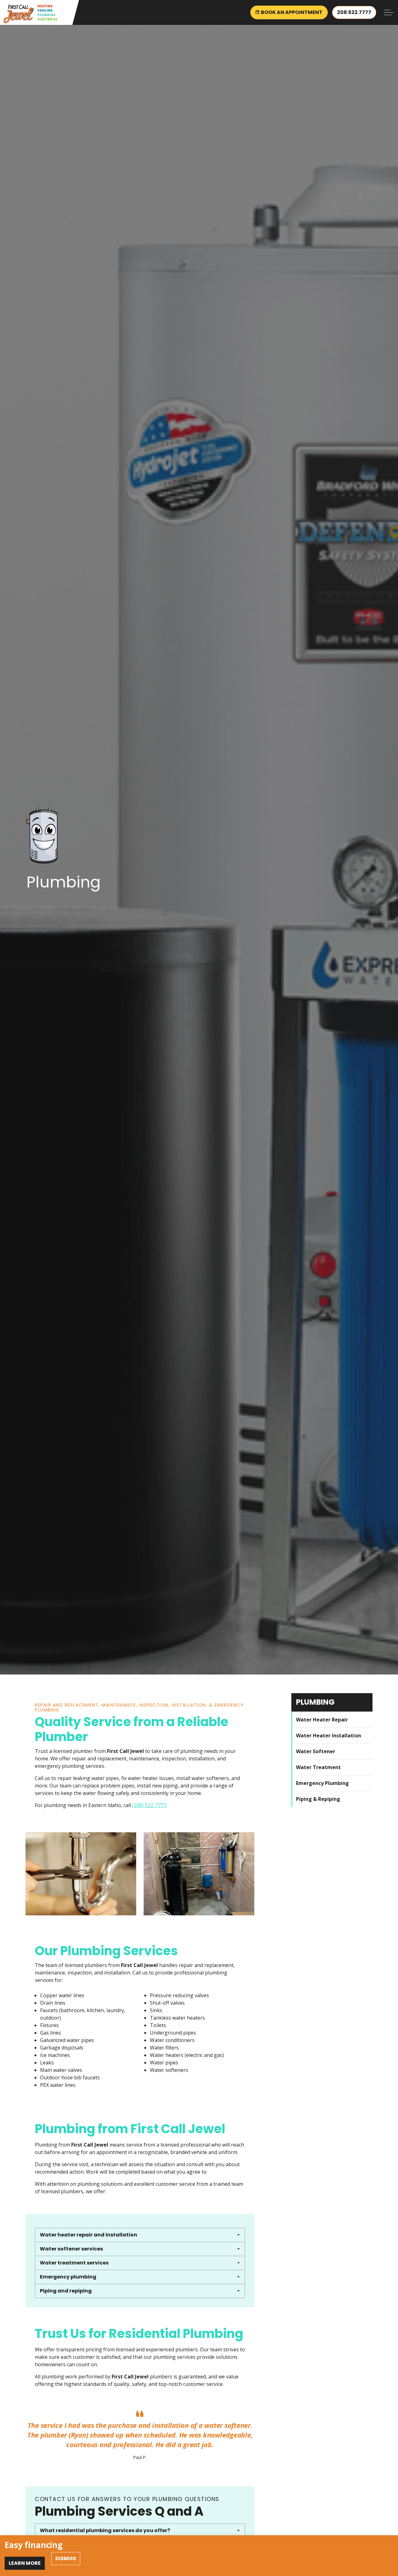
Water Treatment (318, 1767)
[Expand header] (389, 12)
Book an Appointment (292, 12)
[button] (81, 1874)
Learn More (25, 2563)
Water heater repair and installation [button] (88, 2235)
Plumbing (315, 1702)
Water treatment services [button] (74, 2263)
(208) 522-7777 (149, 1805)
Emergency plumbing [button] (68, 2277)
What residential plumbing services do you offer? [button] (105, 2530)
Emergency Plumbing (322, 1783)
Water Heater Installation (329, 1735)
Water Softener (316, 1751)
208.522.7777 (354, 12)
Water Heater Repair (322, 1719)
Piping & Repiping (318, 1799)
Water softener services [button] (71, 2249)
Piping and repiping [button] (66, 2291)
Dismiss (66, 2558)
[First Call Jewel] (30, 14)
